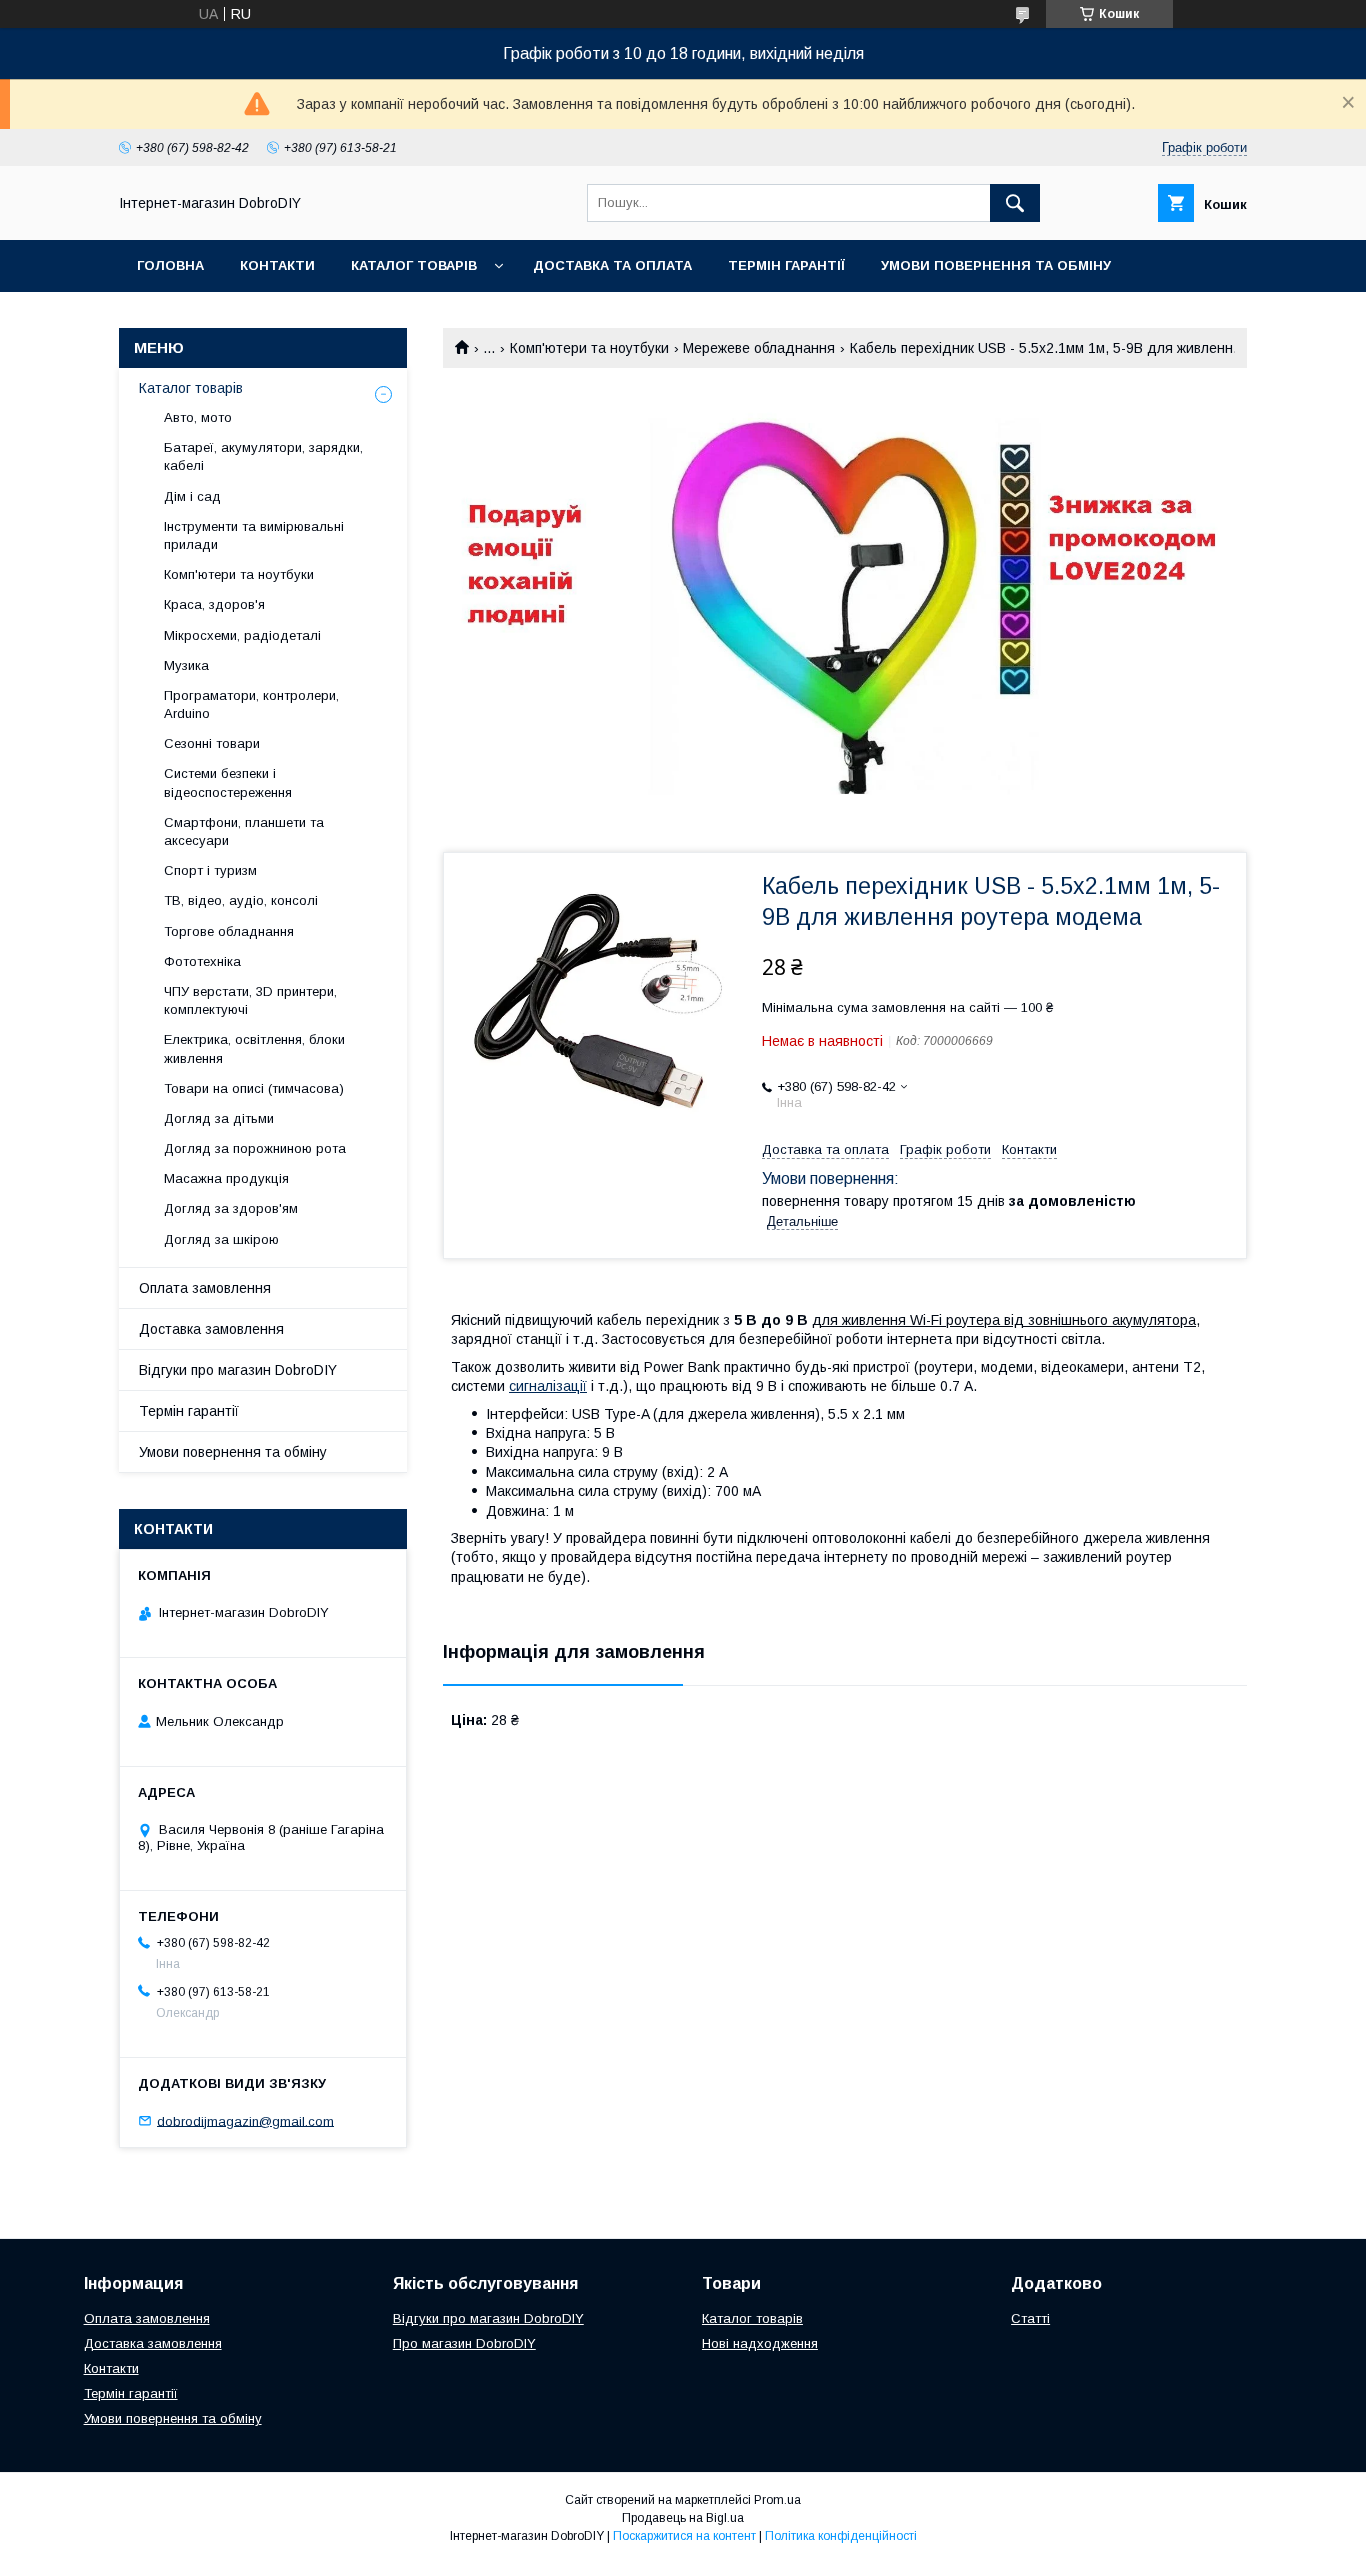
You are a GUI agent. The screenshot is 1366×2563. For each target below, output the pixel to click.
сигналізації (548, 1386)
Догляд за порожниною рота (255, 1148)
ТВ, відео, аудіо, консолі (241, 900)
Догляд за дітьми (219, 1118)
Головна (170, 265)
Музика (186, 665)
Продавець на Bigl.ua (683, 2518)
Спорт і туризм (210, 870)
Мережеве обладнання (759, 348)
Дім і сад (192, 496)
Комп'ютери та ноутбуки (589, 348)
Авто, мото (198, 417)
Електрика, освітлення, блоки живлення (254, 1048)
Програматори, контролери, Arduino (251, 704)
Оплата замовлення (205, 1288)
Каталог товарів (414, 265)
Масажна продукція (226, 1178)
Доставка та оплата (612, 265)
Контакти (277, 265)
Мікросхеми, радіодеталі (242, 635)
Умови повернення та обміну (996, 265)
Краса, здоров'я (214, 604)
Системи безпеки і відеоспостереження (228, 782)
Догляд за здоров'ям (231, 1208)
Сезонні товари (212, 743)
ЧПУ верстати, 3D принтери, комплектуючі (250, 1000)
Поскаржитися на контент (684, 2536)
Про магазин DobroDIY (464, 2343)
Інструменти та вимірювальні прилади (254, 535)
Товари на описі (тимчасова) (254, 1088)
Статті (1030, 2318)
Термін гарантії (786, 265)
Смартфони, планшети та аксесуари (244, 831)
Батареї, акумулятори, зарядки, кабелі (263, 456)
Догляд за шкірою (221, 1239)
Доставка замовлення (211, 1329)
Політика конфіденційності (841, 2536)
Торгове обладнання (229, 931)
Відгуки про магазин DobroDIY (238, 1370)
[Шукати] (1015, 203)
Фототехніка (202, 961)
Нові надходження (760, 2343)
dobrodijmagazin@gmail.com (245, 2120)
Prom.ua (777, 2500)
